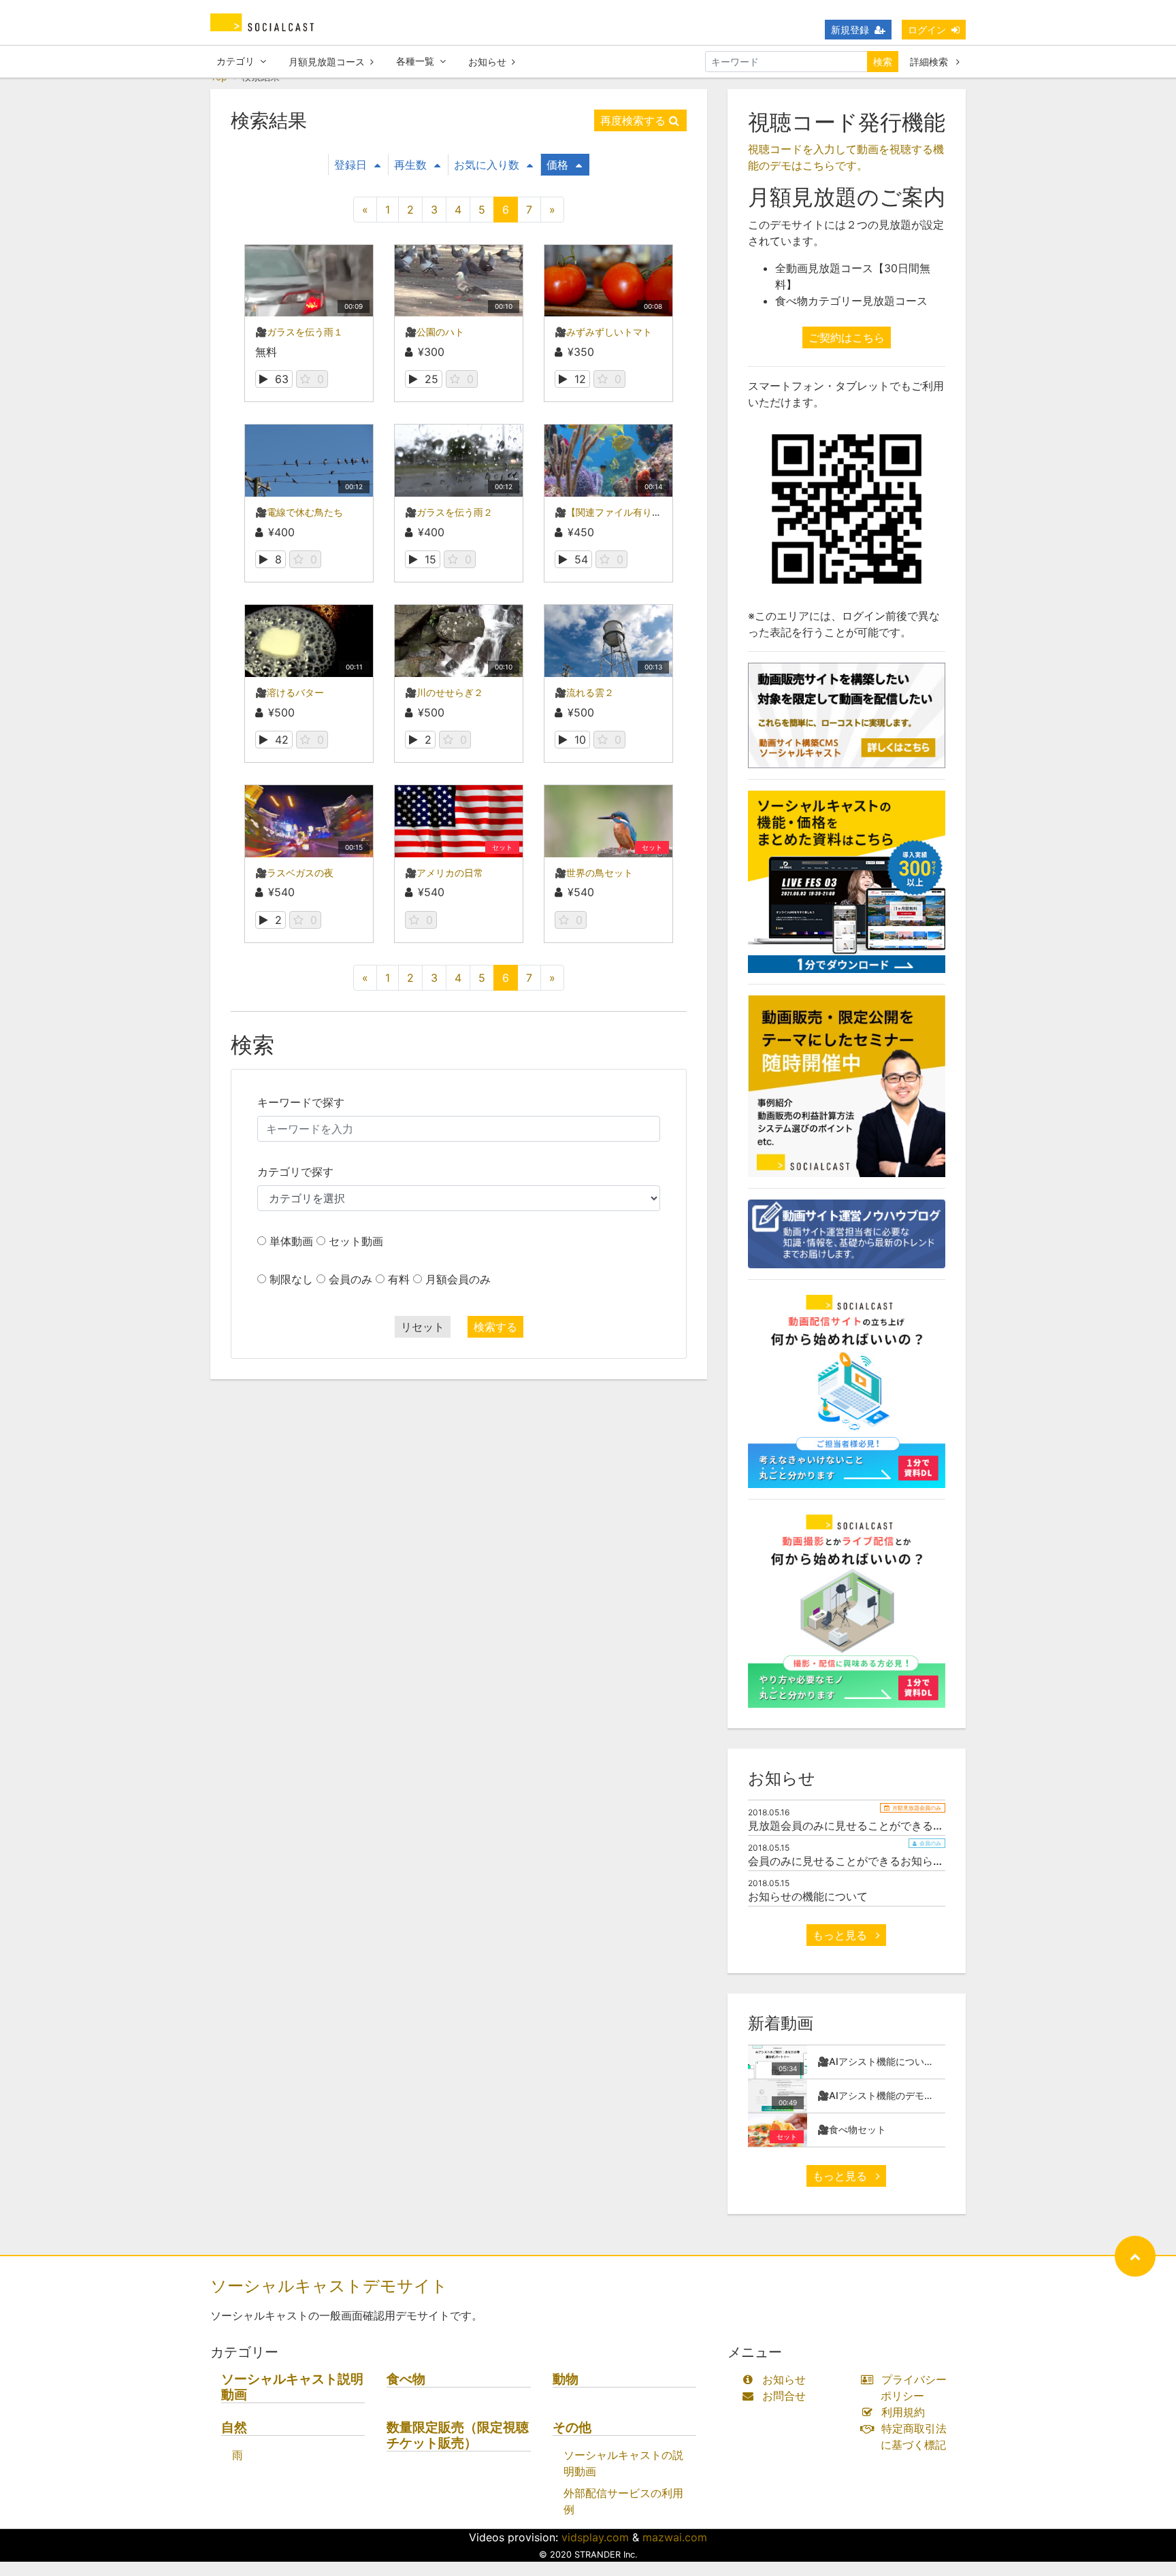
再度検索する (633, 120)
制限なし (291, 1279)
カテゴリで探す (295, 1172)
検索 (883, 62)
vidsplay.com (595, 2537)
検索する (495, 1327)
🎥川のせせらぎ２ (444, 692)
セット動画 (356, 1241)
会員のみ (350, 1279)
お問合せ (784, 2396)
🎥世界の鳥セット (594, 873)
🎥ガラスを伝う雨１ (299, 332)
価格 (557, 165)
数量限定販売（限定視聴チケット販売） (458, 2435)
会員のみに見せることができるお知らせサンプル (868, 1861)
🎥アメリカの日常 (444, 873)
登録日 (350, 165)
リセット (423, 1327)
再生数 (410, 165)
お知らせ (487, 62)
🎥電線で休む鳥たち (299, 512)
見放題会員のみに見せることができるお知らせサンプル (884, 1826)
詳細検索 (930, 62)
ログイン (927, 30)
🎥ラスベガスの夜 (294, 873)
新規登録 (850, 30)
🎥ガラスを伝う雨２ (449, 512)
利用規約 (903, 2412)
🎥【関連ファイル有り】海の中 (622, 512)
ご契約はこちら (847, 337)
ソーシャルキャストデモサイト (329, 2286)
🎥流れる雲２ (584, 692)
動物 (566, 2379)
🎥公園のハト (435, 332)
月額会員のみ (458, 1279)
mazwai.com (675, 2537)
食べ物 (406, 2379)
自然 (234, 2427)
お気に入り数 (487, 165)
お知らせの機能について (808, 1896)
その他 (572, 2427)
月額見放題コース (327, 62)
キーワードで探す (301, 1102)
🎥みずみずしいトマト (603, 332)
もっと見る (842, 1935)
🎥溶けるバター (290, 692)
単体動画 (291, 1241)
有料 (399, 1279)
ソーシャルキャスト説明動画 (292, 2387)
